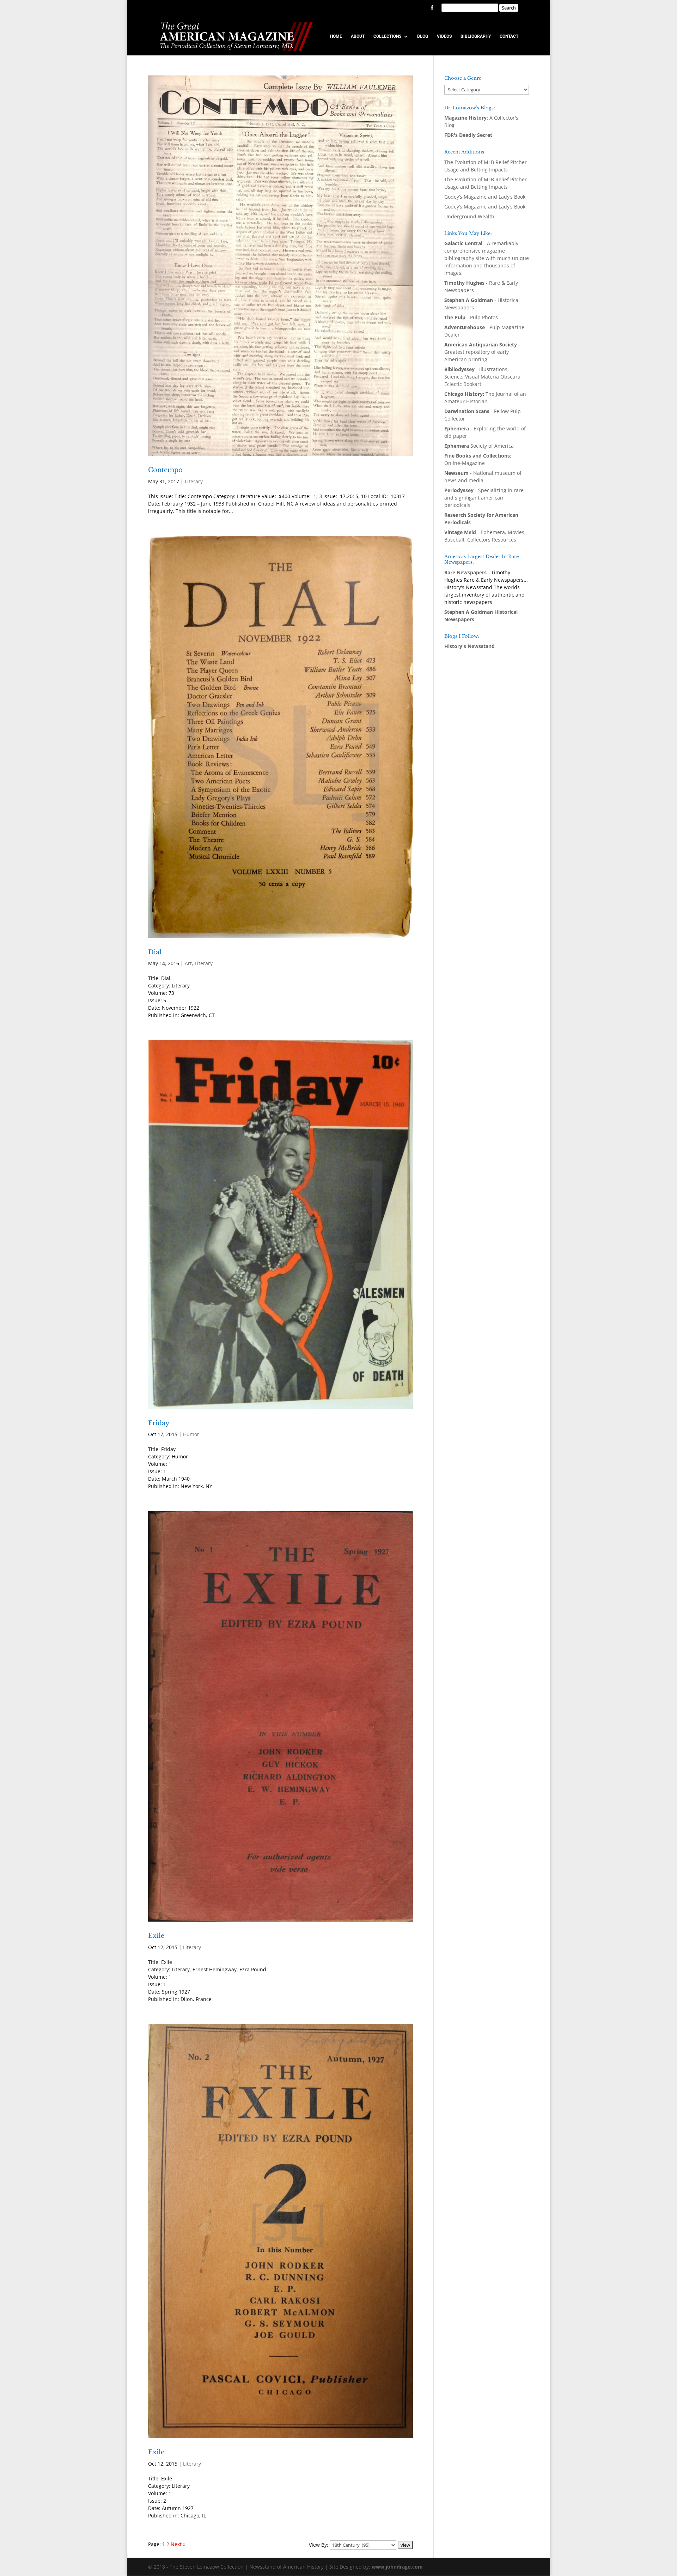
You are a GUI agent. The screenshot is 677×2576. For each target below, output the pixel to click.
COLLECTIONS (387, 36)
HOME (336, 36)
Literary (194, 481)
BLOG (423, 36)
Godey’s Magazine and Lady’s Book (485, 197)
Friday (159, 1423)
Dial (155, 952)
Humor (191, 1434)
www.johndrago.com (397, 2567)
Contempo (165, 470)
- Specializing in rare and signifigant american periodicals (484, 498)
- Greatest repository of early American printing (482, 352)
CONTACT (509, 36)
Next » (178, 2544)
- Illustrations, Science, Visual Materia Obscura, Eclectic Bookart (483, 377)
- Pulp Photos (471, 317)
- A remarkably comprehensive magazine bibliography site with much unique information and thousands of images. (487, 258)
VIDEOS (444, 36)
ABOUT (358, 36)
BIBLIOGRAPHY (476, 36)
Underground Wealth (469, 216)
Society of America (479, 446)
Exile (156, 1936)
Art (188, 963)
